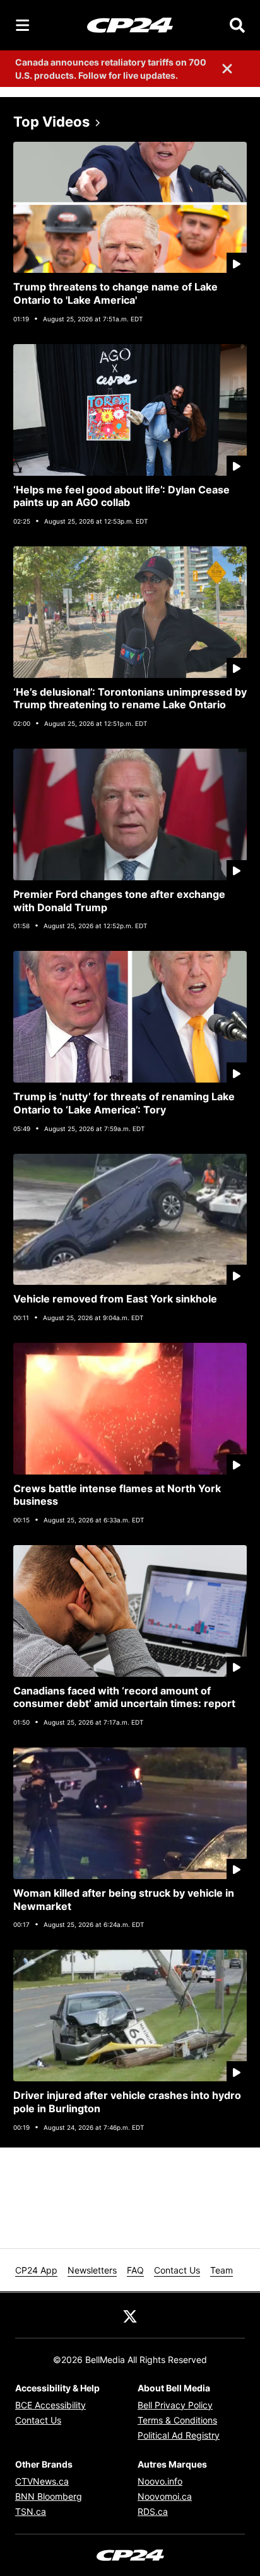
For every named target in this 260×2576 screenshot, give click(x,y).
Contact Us (177, 2270)
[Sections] (23, 25)
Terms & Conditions (177, 2420)
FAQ (135, 2270)
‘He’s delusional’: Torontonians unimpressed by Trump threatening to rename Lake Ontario (130, 699)
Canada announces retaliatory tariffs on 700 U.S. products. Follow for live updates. (111, 69)
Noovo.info (160, 2481)
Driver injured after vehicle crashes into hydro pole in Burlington (127, 2102)
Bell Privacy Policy (175, 2405)
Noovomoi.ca (165, 2496)
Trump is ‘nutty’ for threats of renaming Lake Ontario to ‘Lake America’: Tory (124, 1103)
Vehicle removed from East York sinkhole (115, 1299)
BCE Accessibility (50, 2405)
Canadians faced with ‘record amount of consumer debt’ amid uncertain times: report (124, 1697)
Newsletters (92, 2270)
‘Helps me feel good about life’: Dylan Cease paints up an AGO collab (121, 496)
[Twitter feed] (130, 2315)
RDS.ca (153, 2511)
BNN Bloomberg (49, 2496)
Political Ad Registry (179, 2435)
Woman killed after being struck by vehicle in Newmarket (124, 1900)
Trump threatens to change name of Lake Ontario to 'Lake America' (115, 293)
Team (222, 2270)
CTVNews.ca (42, 2481)
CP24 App (36, 2270)
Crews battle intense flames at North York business (117, 1495)
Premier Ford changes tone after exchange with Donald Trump (119, 901)
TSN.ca (31, 2511)
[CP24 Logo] (130, 25)
